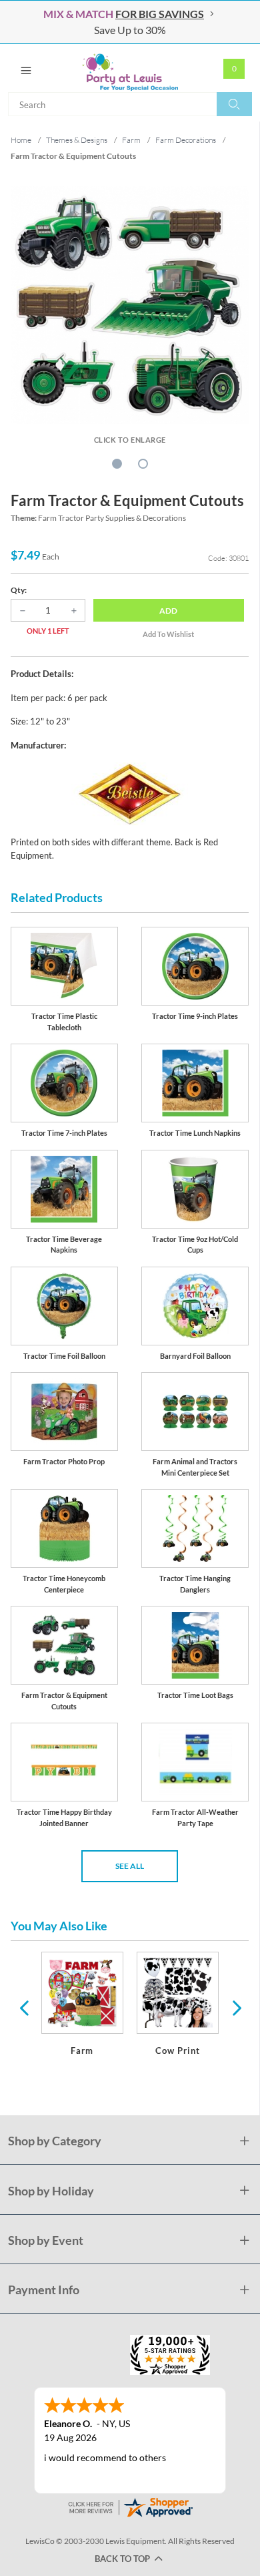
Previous (24, 2007)
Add (168, 611)
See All (130, 1866)
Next (235, 2007)
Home (21, 140)
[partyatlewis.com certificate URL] (130, 2506)
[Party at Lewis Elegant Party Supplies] (130, 68)
